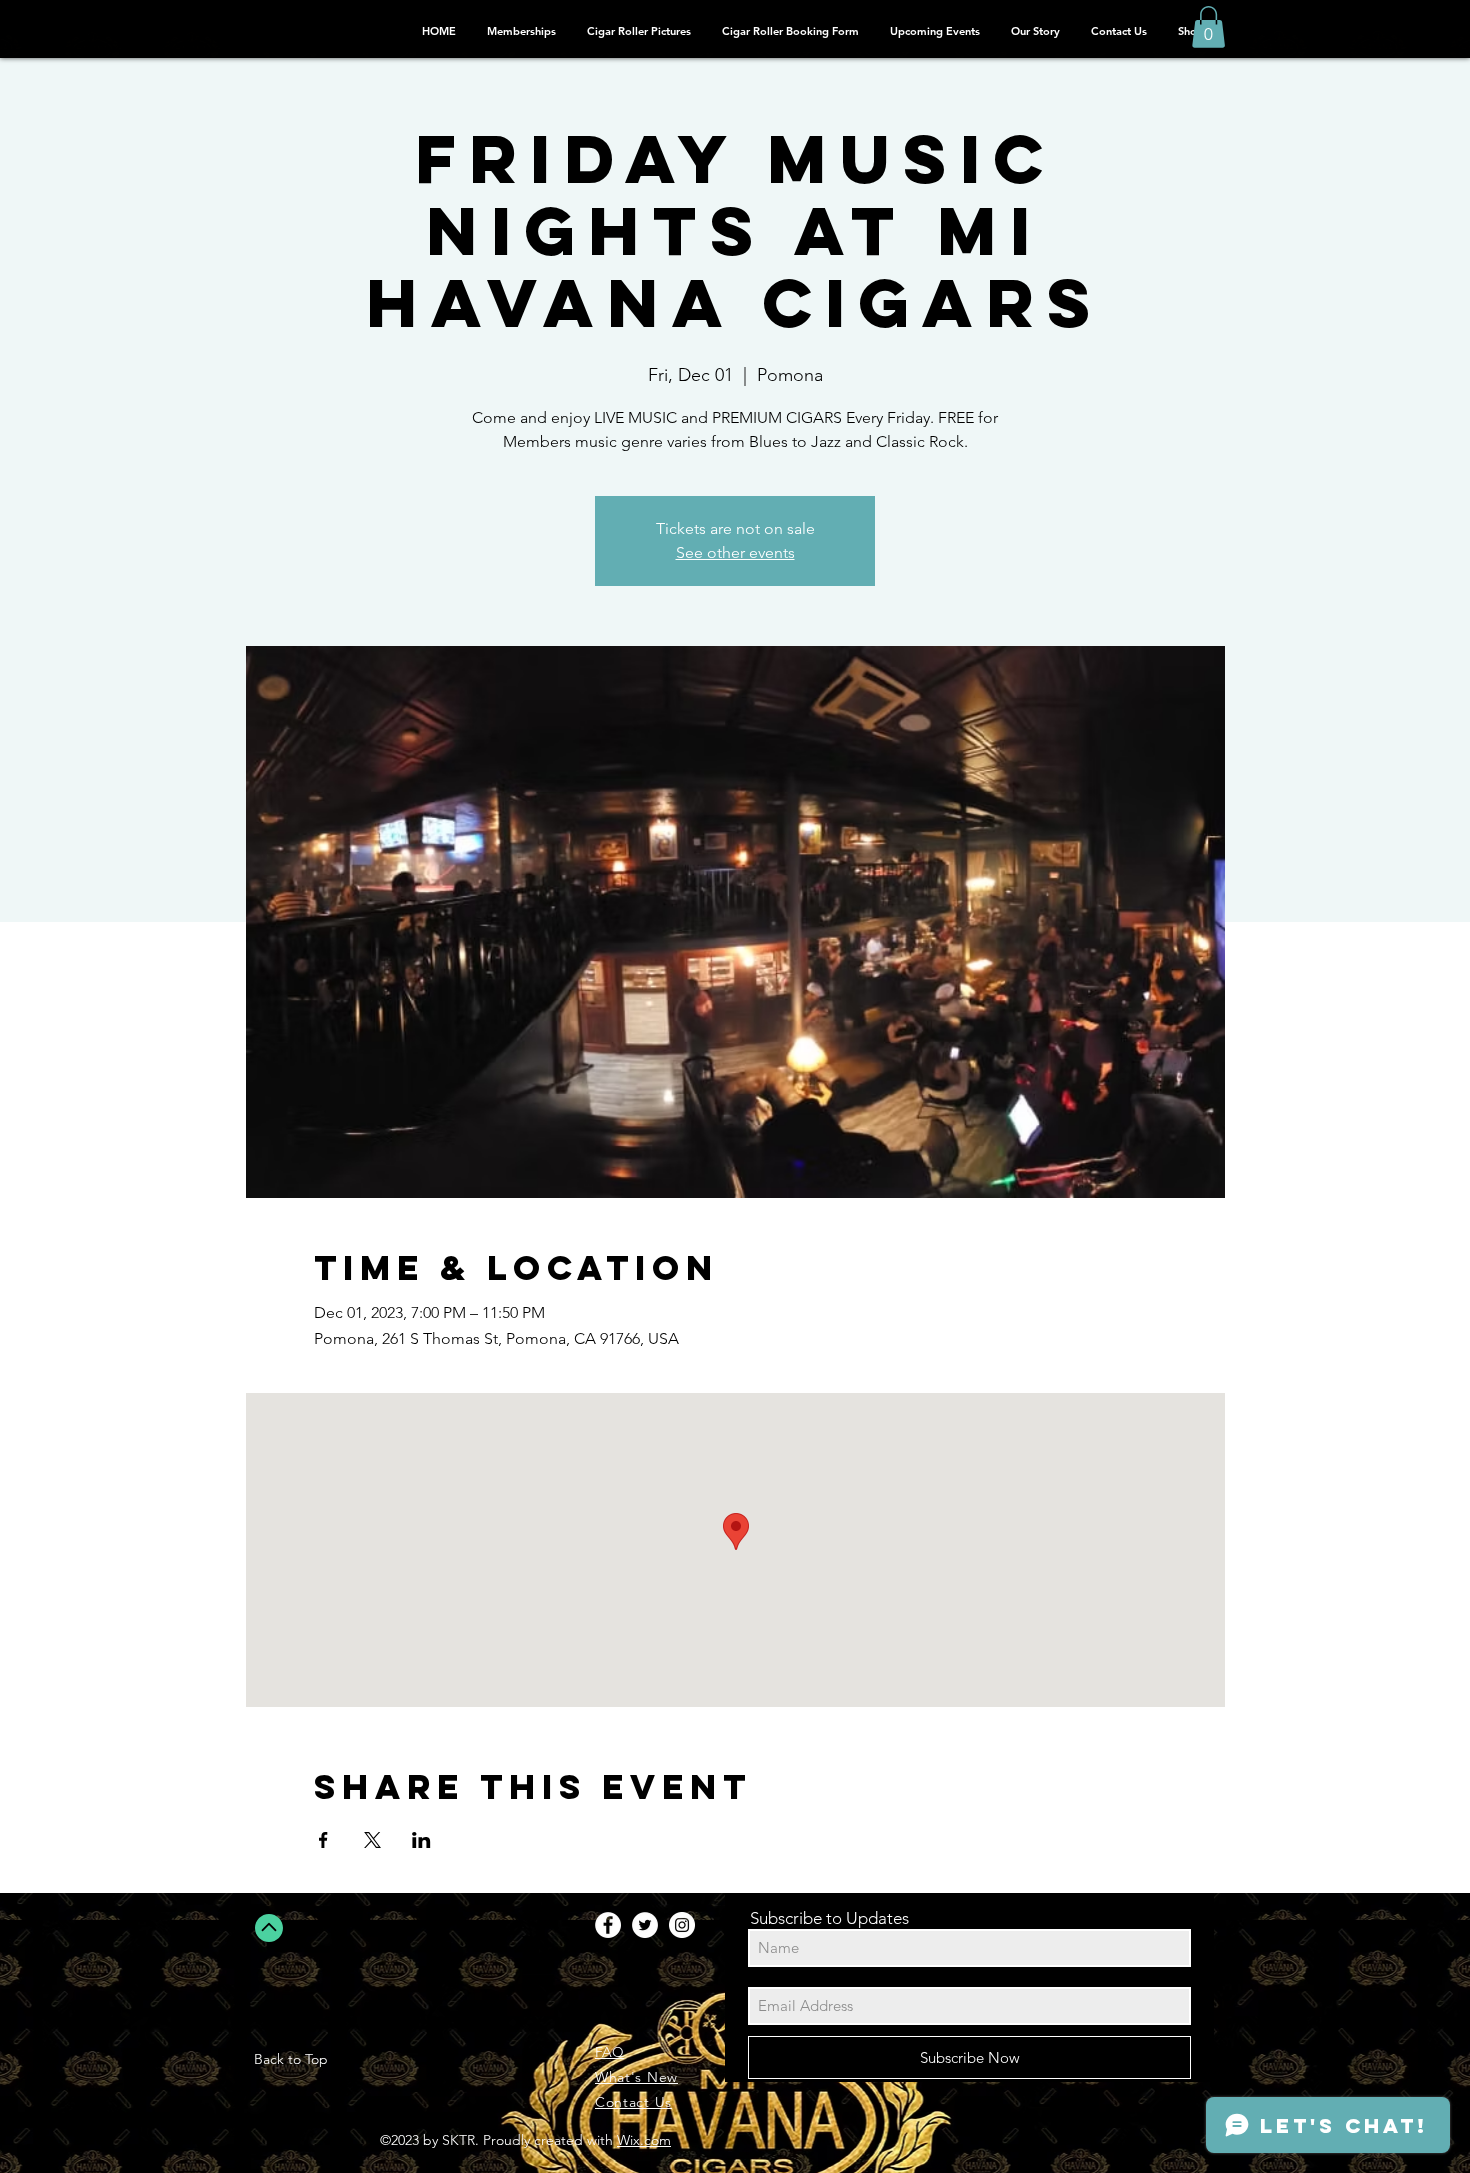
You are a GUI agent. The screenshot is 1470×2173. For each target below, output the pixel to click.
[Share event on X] (372, 1840)
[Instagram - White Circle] (682, 1925)
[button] (1208, 27)
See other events (735, 552)
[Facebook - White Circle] (608, 1925)
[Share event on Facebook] (323, 1840)
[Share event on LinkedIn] (421, 1840)
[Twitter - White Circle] (645, 1925)
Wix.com (644, 2140)
